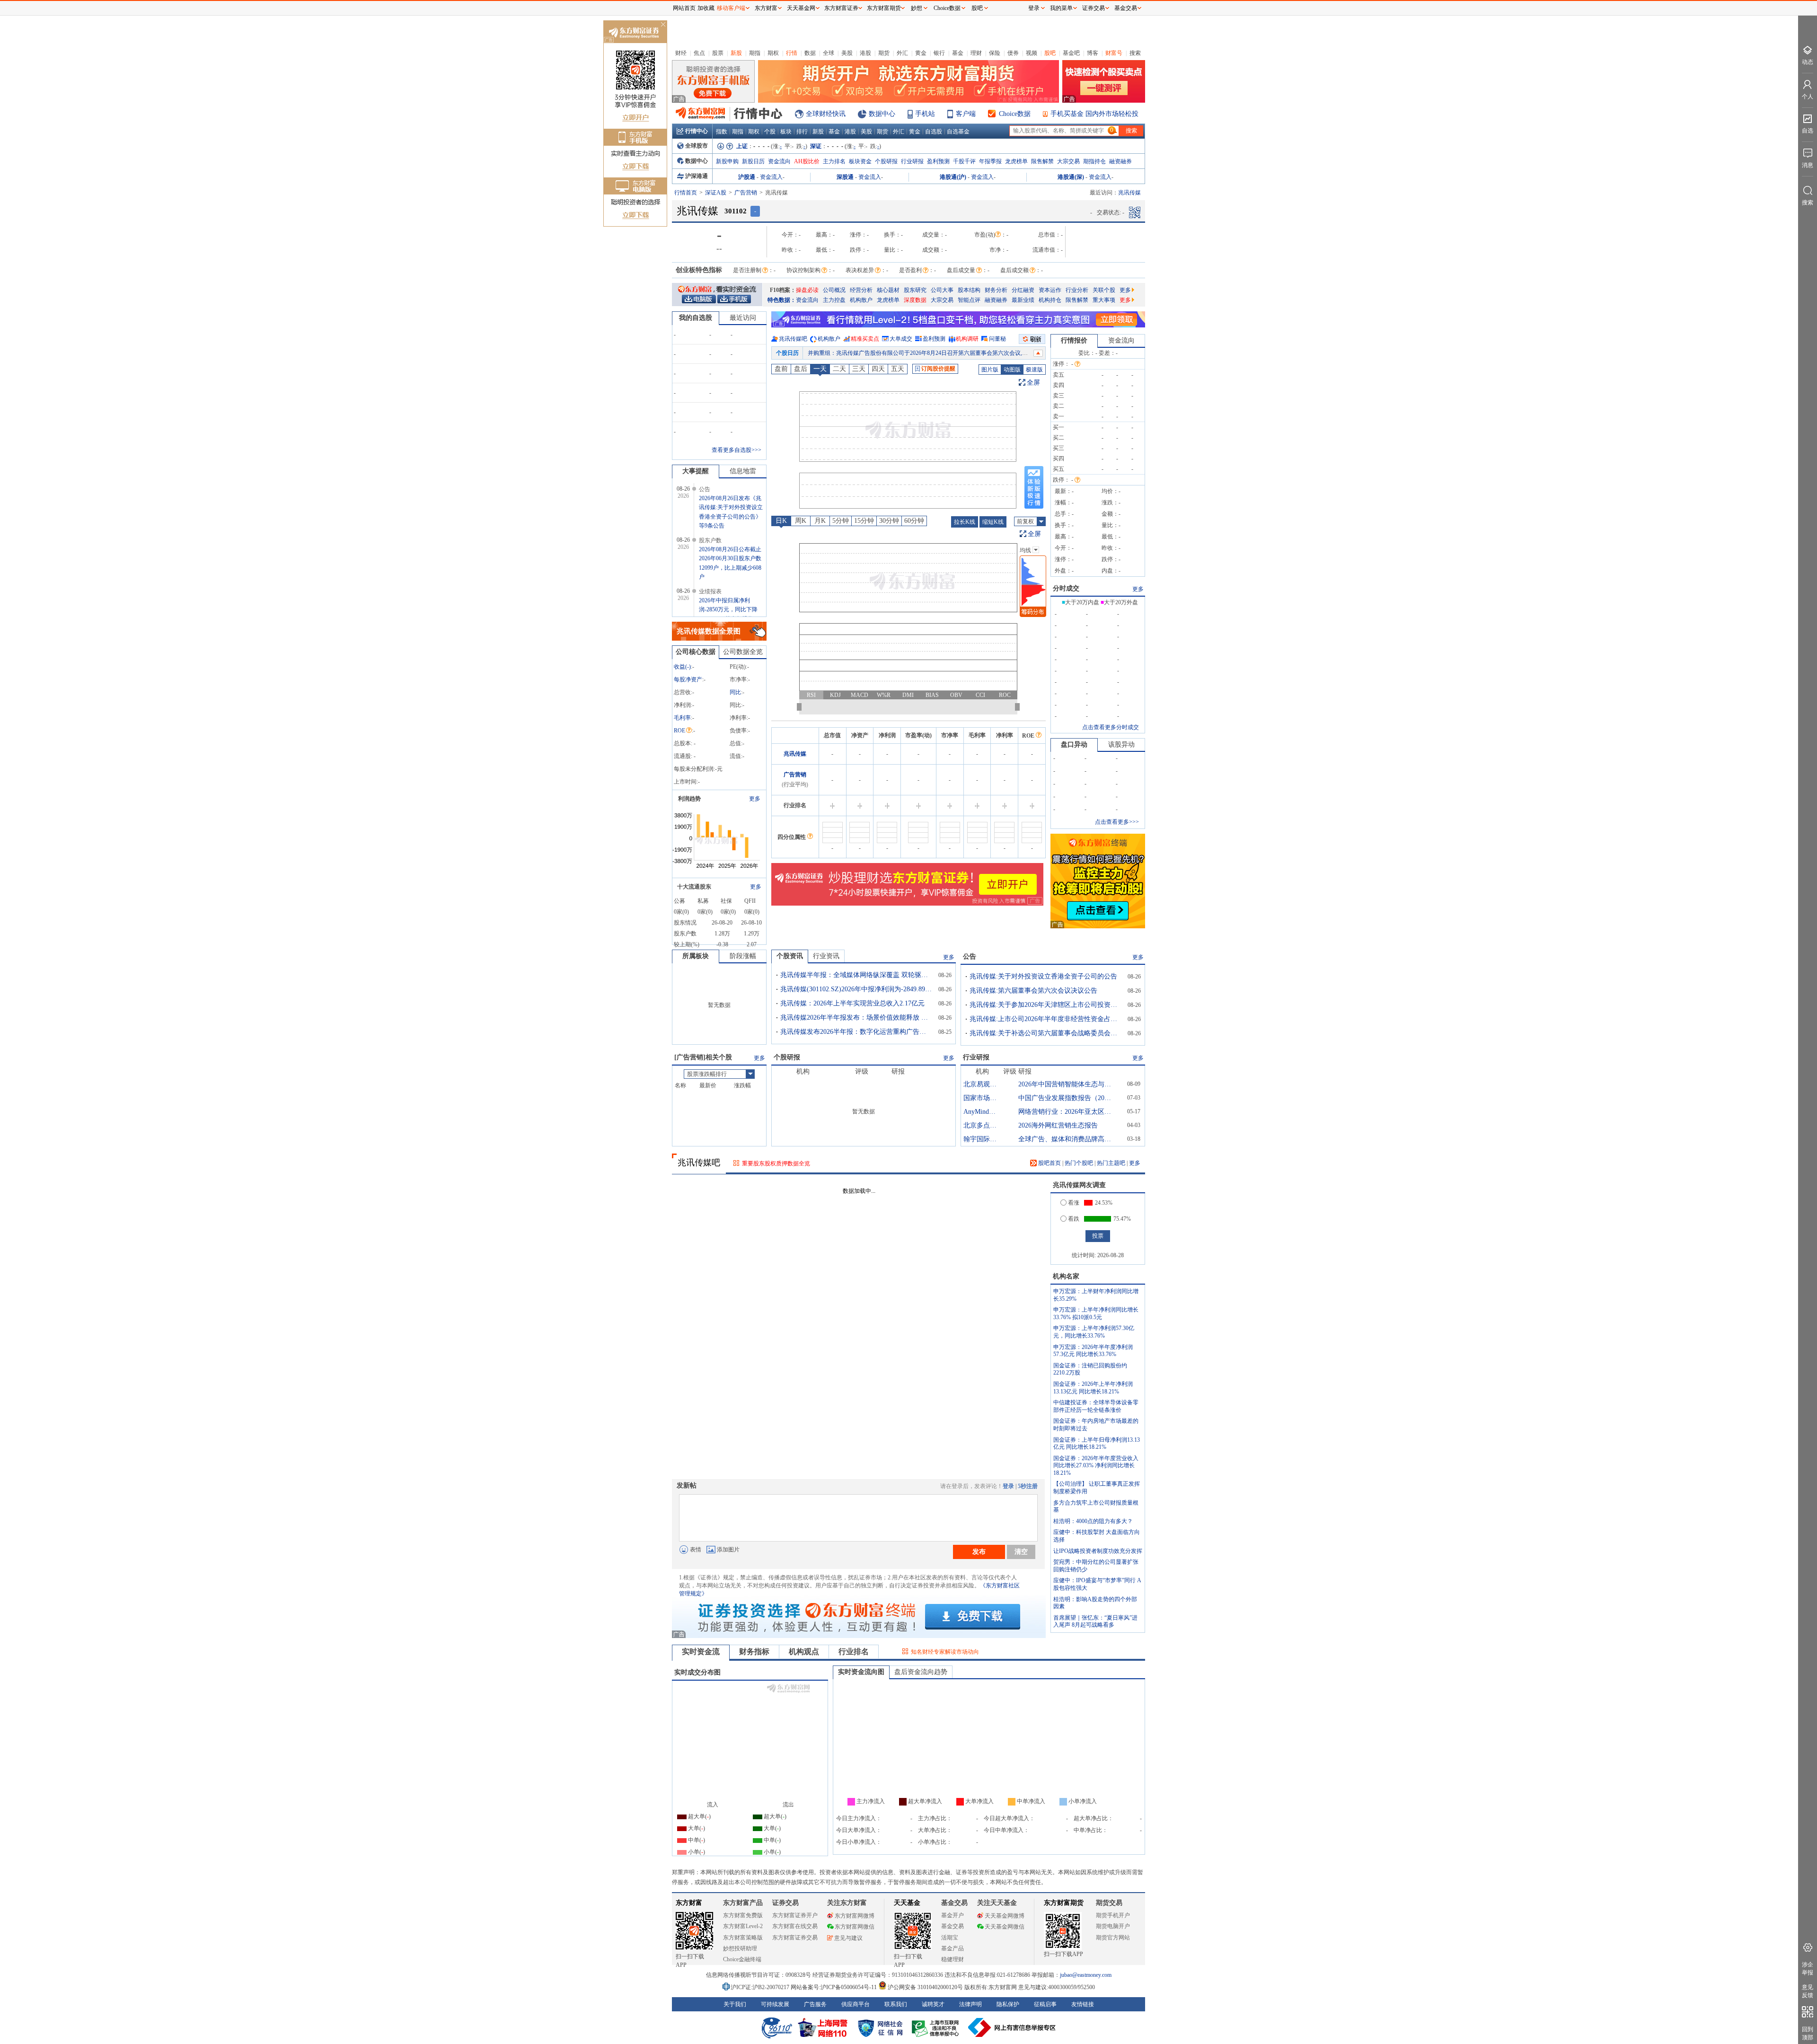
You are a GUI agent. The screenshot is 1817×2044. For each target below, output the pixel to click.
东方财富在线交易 (795, 1926)
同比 (735, 692)
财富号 (1114, 53)
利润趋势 (689, 799)
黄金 (921, 53)
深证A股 (716, 193)
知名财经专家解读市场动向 (945, 1652)
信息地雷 (743, 471)
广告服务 (815, 2004)
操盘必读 (807, 290)
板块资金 (860, 161)
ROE (679, 731)
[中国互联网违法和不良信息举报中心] (1012, 2027)
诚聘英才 (933, 2004)
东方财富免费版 (743, 1915)
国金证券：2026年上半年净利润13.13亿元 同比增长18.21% (1093, 1388)
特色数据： (782, 300)
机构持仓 (1050, 300)
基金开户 (953, 1915)
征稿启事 (1045, 2004)
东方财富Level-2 (743, 1926)
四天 (878, 369)
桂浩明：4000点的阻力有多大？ (1093, 1521)
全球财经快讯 (826, 114)
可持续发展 (775, 2004)
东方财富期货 (1064, 1903)
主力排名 (834, 161)
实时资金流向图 (861, 1672)
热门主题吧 (1111, 1163)
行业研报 (912, 161)
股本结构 (969, 290)
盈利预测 (938, 161)
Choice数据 (1015, 114)
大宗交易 (1068, 161)
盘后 (801, 369)
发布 (979, 1551)
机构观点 (804, 1652)
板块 (786, 132)
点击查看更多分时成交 (1111, 727)
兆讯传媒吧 (793, 339)
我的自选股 (696, 318)
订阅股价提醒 (938, 369)
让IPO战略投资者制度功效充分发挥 (1098, 1551)
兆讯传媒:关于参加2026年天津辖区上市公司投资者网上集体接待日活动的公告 (1045, 1005)
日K (781, 521)
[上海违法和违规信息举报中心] (937, 2027)
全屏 (1033, 383)
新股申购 (727, 161)
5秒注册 (1028, 1486)
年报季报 (990, 161)
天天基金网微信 (1005, 1927)
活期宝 (950, 1938)
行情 (792, 53)
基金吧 (1071, 53)
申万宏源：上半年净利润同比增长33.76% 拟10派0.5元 (1096, 1313)
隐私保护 (1008, 2004)
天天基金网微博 (1005, 1916)
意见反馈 (1808, 1991)
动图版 (1012, 370)
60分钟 (914, 521)
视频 (1032, 53)
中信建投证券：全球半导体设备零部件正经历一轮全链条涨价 (1096, 1406)
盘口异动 (1074, 744)
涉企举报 (1808, 1969)
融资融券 (1120, 161)
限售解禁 (1042, 161)
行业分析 (1077, 290)
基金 (958, 53)
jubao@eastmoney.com (1086, 1975)
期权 (773, 53)
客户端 (966, 114)
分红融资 (1023, 290)
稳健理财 (953, 1959)
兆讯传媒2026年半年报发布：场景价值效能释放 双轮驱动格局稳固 (856, 1018)
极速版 (1034, 370)
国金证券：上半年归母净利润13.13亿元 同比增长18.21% (1097, 1444)
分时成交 (1066, 588)
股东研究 (915, 290)
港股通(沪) (953, 177)
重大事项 (1104, 300)
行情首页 (686, 193)
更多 (1125, 290)
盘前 (781, 369)
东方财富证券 (841, 8)
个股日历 (787, 353)
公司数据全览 (743, 652)
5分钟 (841, 521)
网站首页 (684, 8)
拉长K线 (965, 522)
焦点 (699, 53)
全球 (829, 53)
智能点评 (969, 300)
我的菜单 (1061, 8)
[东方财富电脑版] (699, 299)
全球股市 (697, 146)
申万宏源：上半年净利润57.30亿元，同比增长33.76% (1094, 1332)
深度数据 (915, 300)
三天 (859, 369)
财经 (681, 53)
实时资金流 (701, 1652)
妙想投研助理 (740, 1948)
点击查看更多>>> (1117, 822)
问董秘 (997, 339)
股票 (718, 53)
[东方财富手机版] (734, 299)
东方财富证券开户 (795, 1915)
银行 (939, 53)
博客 (1093, 53)
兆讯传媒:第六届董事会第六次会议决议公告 (1033, 991)
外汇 (902, 53)
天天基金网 (801, 8)
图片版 (990, 370)
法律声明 (970, 2004)
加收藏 (706, 8)
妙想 (917, 8)
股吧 (1050, 53)
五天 (898, 369)
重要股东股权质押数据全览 (776, 1163)
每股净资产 (688, 679)
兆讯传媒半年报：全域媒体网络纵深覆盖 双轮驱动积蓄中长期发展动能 (856, 975)
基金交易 (953, 1926)
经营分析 (861, 290)
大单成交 (901, 339)
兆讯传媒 (795, 754)
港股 (865, 53)
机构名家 (1066, 1276)
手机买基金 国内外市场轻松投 (1094, 114)
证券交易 (1094, 8)
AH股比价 (807, 161)
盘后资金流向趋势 (921, 1672)
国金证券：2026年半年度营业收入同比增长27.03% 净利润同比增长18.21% (1096, 1466)
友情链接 (1083, 2004)
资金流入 (771, 177)
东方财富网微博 (855, 1916)
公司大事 (942, 290)
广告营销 (746, 193)
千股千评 (964, 161)
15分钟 (864, 521)
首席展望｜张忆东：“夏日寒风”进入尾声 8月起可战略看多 (1095, 1621)
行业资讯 (826, 956)
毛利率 (682, 718)
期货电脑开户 (1113, 1926)
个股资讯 (790, 956)
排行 (802, 132)
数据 (810, 53)
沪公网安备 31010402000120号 (925, 1987)
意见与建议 (848, 1938)
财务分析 (996, 290)
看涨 (1074, 1203)
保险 (995, 53)
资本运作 (1050, 290)
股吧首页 (1049, 1163)
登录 (1008, 1486)
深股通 (845, 177)
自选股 (934, 132)
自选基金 (958, 132)
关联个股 (1104, 290)
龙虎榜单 (1016, 161)
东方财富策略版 (743, 1938)
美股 (847, 53)
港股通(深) (1071, 177)
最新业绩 (1023, 300)
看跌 (1074, 1219)
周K (801, 521)
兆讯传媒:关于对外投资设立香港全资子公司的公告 (1043, 976)
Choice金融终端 (742, 1959)
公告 (970, 956)
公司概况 (834, 290)
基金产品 (953, 1948)
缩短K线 (993, 522)
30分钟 (889, 521)
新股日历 (753, 161)
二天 (839, 369)
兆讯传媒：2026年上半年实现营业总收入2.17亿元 (852, 1003)
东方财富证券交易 (795, 1938)
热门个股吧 (1079, 1163)
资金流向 (779, 161)
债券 (1013, 53)
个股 (770, 132)
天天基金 (907, 1903)
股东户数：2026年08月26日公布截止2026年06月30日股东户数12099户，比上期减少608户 (918, 353)
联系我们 (896, 2004)
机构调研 (967, 339)
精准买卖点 (865, 339)
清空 (1021, 1551)
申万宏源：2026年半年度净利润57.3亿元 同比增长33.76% (1093, 1351)
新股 (736, 53)
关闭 (663, 25)
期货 (884, 53)
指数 (722, 132)
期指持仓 (1094, 161)
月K (820, 521)
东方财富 (689, 1903)
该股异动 (1121, 744)
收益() (682, 667)
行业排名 (854, 1652)
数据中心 (882, 114)
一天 (820, 369)
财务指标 (754, 1652)
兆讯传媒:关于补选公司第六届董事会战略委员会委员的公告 (1045, 1033)
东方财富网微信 (855, 1927)
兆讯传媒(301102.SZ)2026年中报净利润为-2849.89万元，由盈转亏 (856, 989)
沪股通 (747, 177)
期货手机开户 (1113, 1915)
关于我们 (735, 2004)
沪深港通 (697, 176)
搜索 (1135, 53)
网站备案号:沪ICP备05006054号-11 (834, 1987)
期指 (755, 53)
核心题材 (888, 290)
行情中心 (697, 131)
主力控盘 (834, 300)
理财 (976, 53)
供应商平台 (856, 2004)
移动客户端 (731, 8)
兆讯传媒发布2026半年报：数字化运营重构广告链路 (856, 1032)
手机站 (925, 114)
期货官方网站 (1113, 1938)
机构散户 (861, 300)
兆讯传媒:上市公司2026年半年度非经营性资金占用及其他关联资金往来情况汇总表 (1045, 1019)
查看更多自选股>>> (737, 450)
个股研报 (886, 161)
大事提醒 (696, 471)
